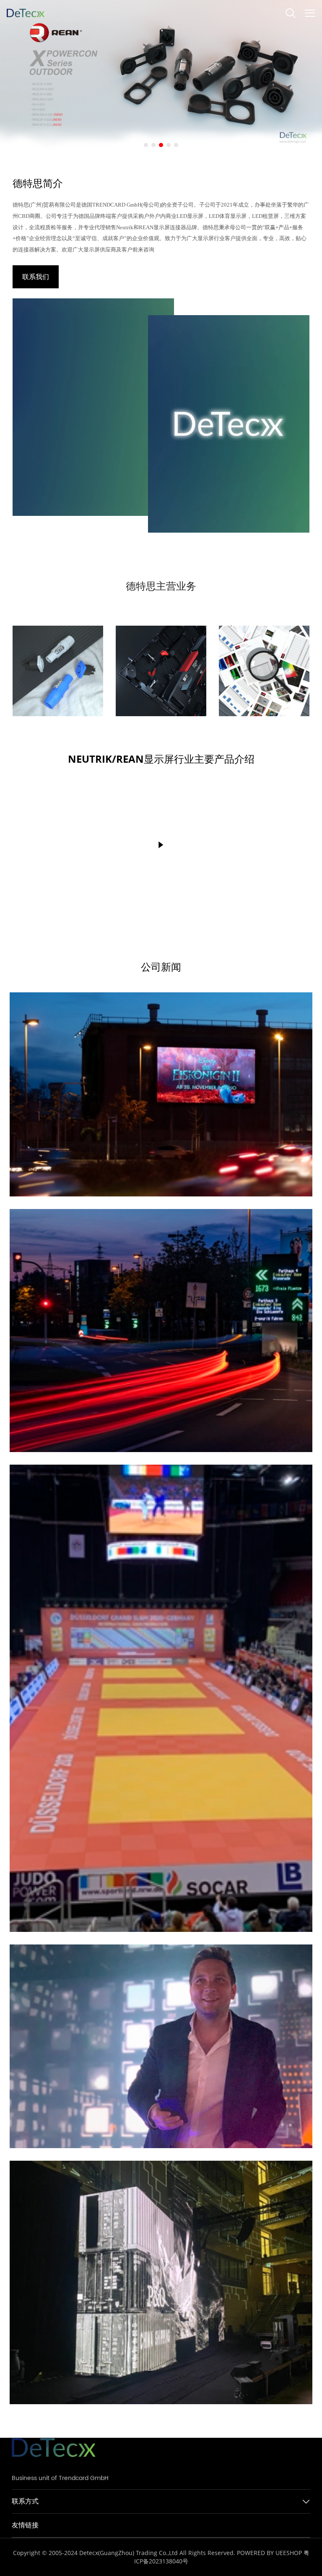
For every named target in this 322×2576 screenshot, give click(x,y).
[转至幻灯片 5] (176, 145)
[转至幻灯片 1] (146, 145)
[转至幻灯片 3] (161, 145)
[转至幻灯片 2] (153, 145)
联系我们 (36, 277)
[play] (161, 845)
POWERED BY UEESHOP (269, 2553)
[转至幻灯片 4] (169, 145)
